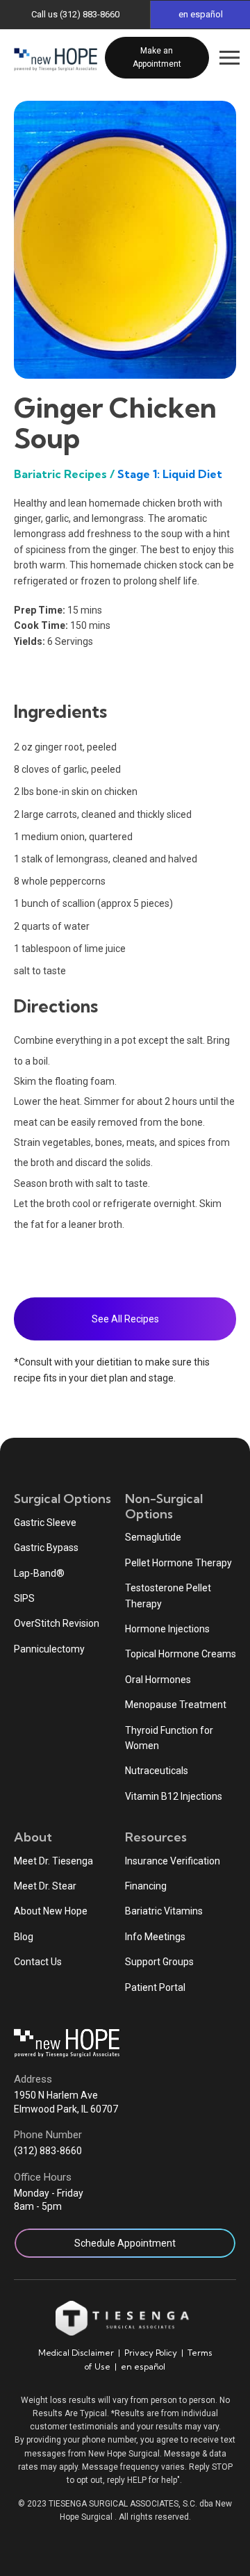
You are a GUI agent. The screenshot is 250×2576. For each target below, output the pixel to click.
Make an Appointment (157, 57)
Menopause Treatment (176, 1705)
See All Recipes (125, 1319)
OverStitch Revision (57, 1623)
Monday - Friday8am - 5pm (49, 2200)
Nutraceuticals (157, 1771)
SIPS (24, 1598)
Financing (146, 1886)
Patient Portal (155, 1987)
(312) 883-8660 (48, 2151)
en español (143, 2366)
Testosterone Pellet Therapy (168, 1595)
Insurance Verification (173, 1861)
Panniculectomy (49, 1649)
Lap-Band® (39, 1573)
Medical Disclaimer (76, 2353)
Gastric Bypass (46, 1548)
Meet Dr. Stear (45, 1886)
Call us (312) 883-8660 (75, 14)
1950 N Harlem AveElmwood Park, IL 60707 (66, 2102)
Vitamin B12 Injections (174, 1796)
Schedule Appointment (125, 2243)
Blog (24, 1937)
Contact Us (38, 1962)
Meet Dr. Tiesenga (53, 1861)
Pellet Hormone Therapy (178, 1563)
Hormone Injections (167, 1629)
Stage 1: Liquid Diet (170, 474)
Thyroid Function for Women (169, 1738)
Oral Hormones (158, 1680)
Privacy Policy (151, 2353)
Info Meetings (155, 1937)
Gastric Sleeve (45, 1523)
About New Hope (51, 1911)
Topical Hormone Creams (181, 1654)
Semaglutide (153, 1537)
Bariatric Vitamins (164, 1911)
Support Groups (159, 1962)
